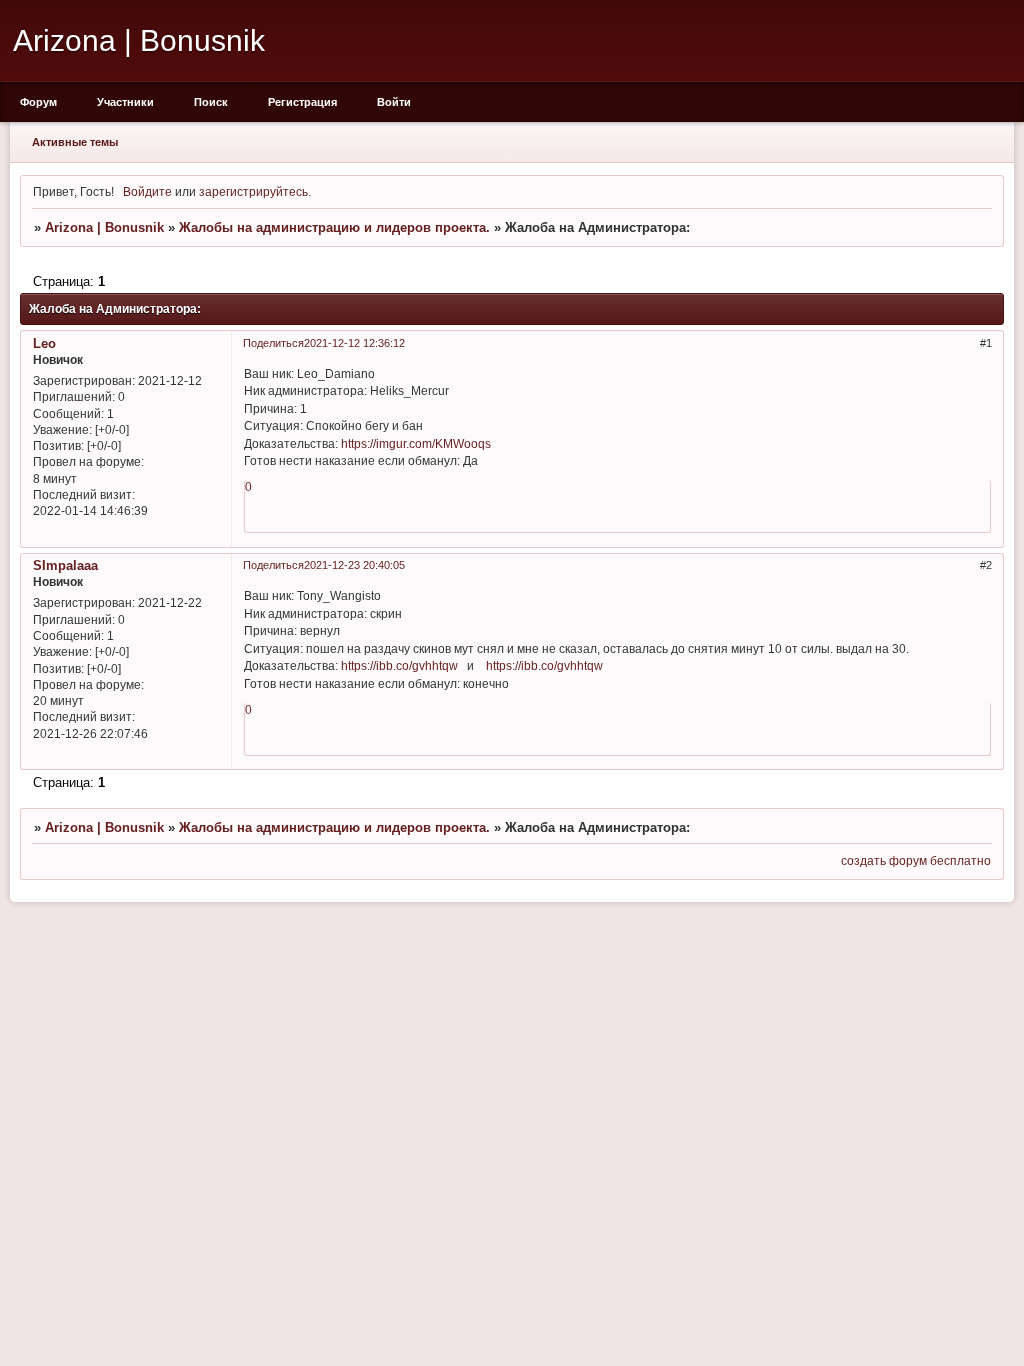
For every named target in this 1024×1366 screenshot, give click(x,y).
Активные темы (75, 142)
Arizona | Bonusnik (104, 227)
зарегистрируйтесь (253, 191)
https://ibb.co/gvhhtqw (399, 665)
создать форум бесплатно (916, 860)
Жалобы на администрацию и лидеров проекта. (334, 227)
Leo (44, 343)
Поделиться (273, 343)
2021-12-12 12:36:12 (354, 343)
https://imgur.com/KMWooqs (416, 443)
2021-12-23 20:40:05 (354, 565)
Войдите (147, 191)
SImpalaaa (65, 565)
